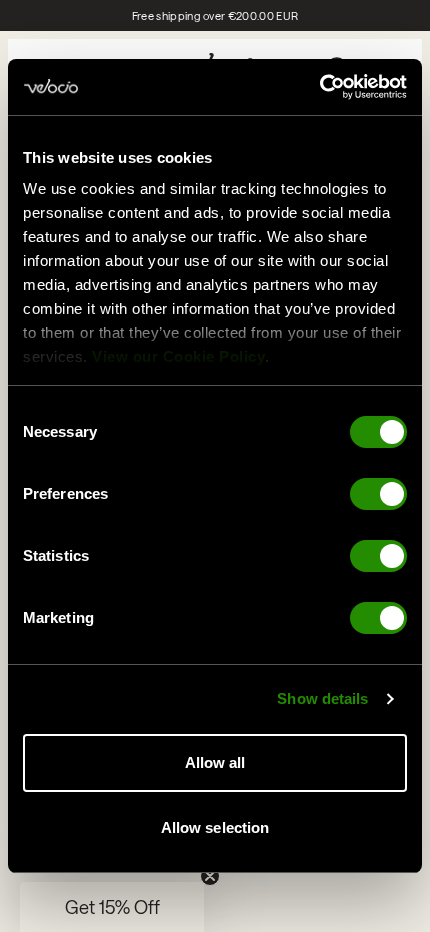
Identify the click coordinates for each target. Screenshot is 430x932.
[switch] (378, 494)
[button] (112, 907)
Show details (322, 698)
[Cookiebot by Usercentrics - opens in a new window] (319, 87)
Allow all (215, 762)
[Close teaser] (210, 876)
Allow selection (215, 827)
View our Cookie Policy (178, 356)
